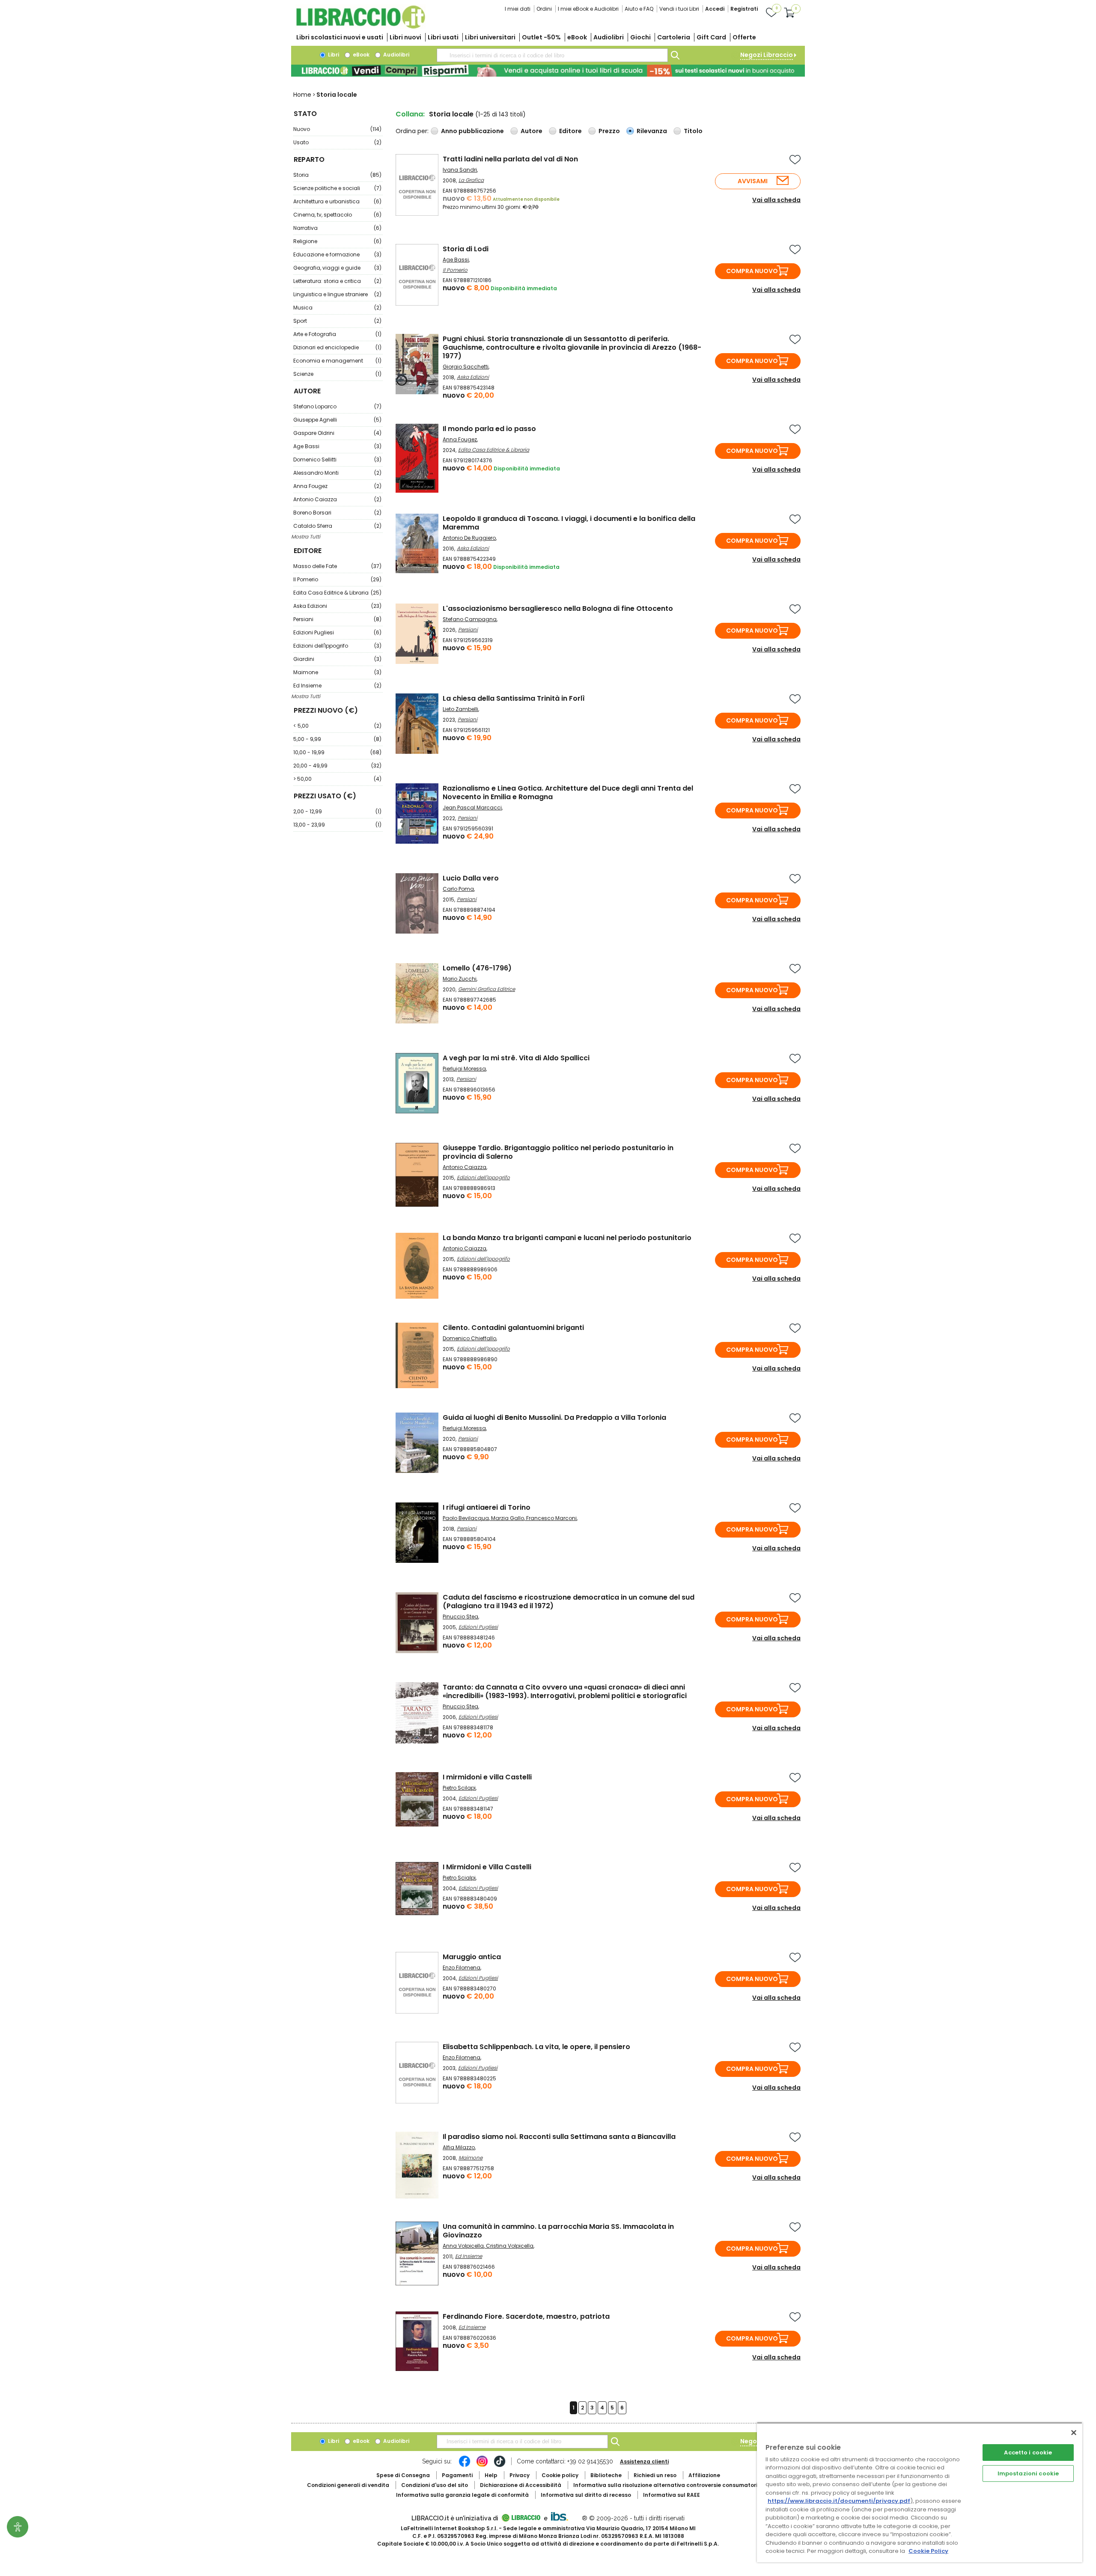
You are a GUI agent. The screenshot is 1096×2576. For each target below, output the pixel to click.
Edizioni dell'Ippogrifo (337, 646)
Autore (532, 131)
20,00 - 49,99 (337, 766)
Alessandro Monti (337, 473)
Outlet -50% (541, 37)
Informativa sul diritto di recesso (586, 2495)
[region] (920, 2492)
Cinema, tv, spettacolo (337, 215)
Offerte (744, 37)
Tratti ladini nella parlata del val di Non (510, 159)
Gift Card (711, 37)
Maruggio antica (472, 1957)
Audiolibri (609, 37)
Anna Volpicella (463, 2246)
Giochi (640, 37)
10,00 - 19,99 (337, 752)
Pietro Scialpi (459, 1878)
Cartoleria (674, 37)
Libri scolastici (340, 37)
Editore (570, 131)
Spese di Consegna (403, 2475)
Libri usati (443, 37)
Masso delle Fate (337, 566)
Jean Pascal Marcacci (472, 808)
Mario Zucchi (460, 979)
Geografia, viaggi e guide (337, 268)
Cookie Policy (928, 2551)
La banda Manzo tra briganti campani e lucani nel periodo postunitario (567, 1238)
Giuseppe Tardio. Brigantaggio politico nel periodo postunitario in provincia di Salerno (558, 1152)
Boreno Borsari (337, 513)
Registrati (744, 9)
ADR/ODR (681, 2485)
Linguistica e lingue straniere (337, 294)
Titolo (693, 131)
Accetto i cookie (1028, 2453)
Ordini (544, 9)
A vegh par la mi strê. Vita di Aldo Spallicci (516, 1058)
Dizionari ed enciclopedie (337, 347)
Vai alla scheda (776, 200)
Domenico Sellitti (337, 460)
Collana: (410, 114)
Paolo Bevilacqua (466, 1518)
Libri (333, 55)
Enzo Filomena (462, 1968)
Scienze (337, 374)
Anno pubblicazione (472, 131)
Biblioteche (606, 2475)
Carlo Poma (458, 889)
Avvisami (753, 181)
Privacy (520, 2475)
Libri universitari (490, 37)
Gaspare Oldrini (337, 433)
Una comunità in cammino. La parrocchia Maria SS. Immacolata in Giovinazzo (558, 2231)
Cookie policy (560, 2475)
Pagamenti (457, 2475)
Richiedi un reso (655, 2475)
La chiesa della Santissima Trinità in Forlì (514, 698)
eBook (577, 37)
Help (491, 2475)
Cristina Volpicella (510, 2246)
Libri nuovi (405, 37)
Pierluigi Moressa (464, 1069)
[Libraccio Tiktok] (500, 2466)
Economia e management (337, 361)
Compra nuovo (752, 271)
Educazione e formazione (337, 254)
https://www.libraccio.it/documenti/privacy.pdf (839, 2501)
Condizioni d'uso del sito (435, 2485)
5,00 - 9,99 (337, 739)
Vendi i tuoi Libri (679, 9)
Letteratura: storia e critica (337, 281)
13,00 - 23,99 (337, 825)
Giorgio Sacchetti (466, 367)
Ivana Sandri (460, 170)
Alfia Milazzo (459, 2147)
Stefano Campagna (470, 619)
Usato (337, 142)
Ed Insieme (337, 686)
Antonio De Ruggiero (469, 538)
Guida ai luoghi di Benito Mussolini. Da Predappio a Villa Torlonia (554, 1417)
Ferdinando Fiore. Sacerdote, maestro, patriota (526, 2316)
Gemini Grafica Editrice (487, 989)
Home (302, 95)
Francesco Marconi (551, 1518)
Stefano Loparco (337, 406)
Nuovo (337, 129)
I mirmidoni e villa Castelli (487, 1777)
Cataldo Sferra (337, 526)
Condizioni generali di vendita (348, 2485)
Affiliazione (704, 2475)
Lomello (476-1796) (477, 968)
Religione (337, 241)
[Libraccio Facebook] (465, 2466)
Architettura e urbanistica (337, 201)
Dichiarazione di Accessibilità (521, 2485)
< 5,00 (337, 726)
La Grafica (471, 180)
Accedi (715, 9)
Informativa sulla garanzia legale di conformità (462, 2495)
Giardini (337, 659)
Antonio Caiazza (337, 499)
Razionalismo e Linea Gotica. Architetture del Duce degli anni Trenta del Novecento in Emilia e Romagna (568, 793)
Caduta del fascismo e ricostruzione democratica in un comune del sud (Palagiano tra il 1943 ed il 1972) (569, 1602)
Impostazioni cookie (1028, 2473)
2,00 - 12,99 (337, 811)
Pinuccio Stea (460, 1617)
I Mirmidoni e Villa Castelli (487, 1867)
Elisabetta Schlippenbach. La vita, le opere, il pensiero (536, 2047)
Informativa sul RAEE (672, 2495)
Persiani (337, 619)
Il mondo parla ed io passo (489, 429)
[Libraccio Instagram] (482, 2466)
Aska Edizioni (337, 606)
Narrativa (337, 228)
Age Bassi (337, 446)
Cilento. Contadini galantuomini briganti (513, 1328)
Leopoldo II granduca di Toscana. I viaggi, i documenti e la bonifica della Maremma (569, 523)
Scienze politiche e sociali (337, 188)
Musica (337, 308)
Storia (337, 175)
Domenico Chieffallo (469, 1338)
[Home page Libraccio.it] (360, 27)
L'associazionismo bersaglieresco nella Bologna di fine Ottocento (558, 608)
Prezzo (609, 131)
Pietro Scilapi (459, 1788)
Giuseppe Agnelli (337, 420)
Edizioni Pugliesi (337, 632)
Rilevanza (652, 131)
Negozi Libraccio (767, 55)
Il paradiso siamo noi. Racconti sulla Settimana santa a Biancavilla (559, 2137)
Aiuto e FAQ (639, 9)
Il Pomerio (337, 579)
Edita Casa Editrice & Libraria (337, 593)
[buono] (548, 71)
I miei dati (518, 9)
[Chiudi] (1074, 2433)
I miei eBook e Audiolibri (588, 9)
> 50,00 (337, 779)
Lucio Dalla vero (471, 878)
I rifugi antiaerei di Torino (487, 1507)
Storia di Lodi (466, 249)
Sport (337, 321)
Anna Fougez (337, 486)
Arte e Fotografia (337, 334)
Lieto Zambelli (460, 709)
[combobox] (552, 55)
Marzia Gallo (508, 1518)
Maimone (337, 672)
